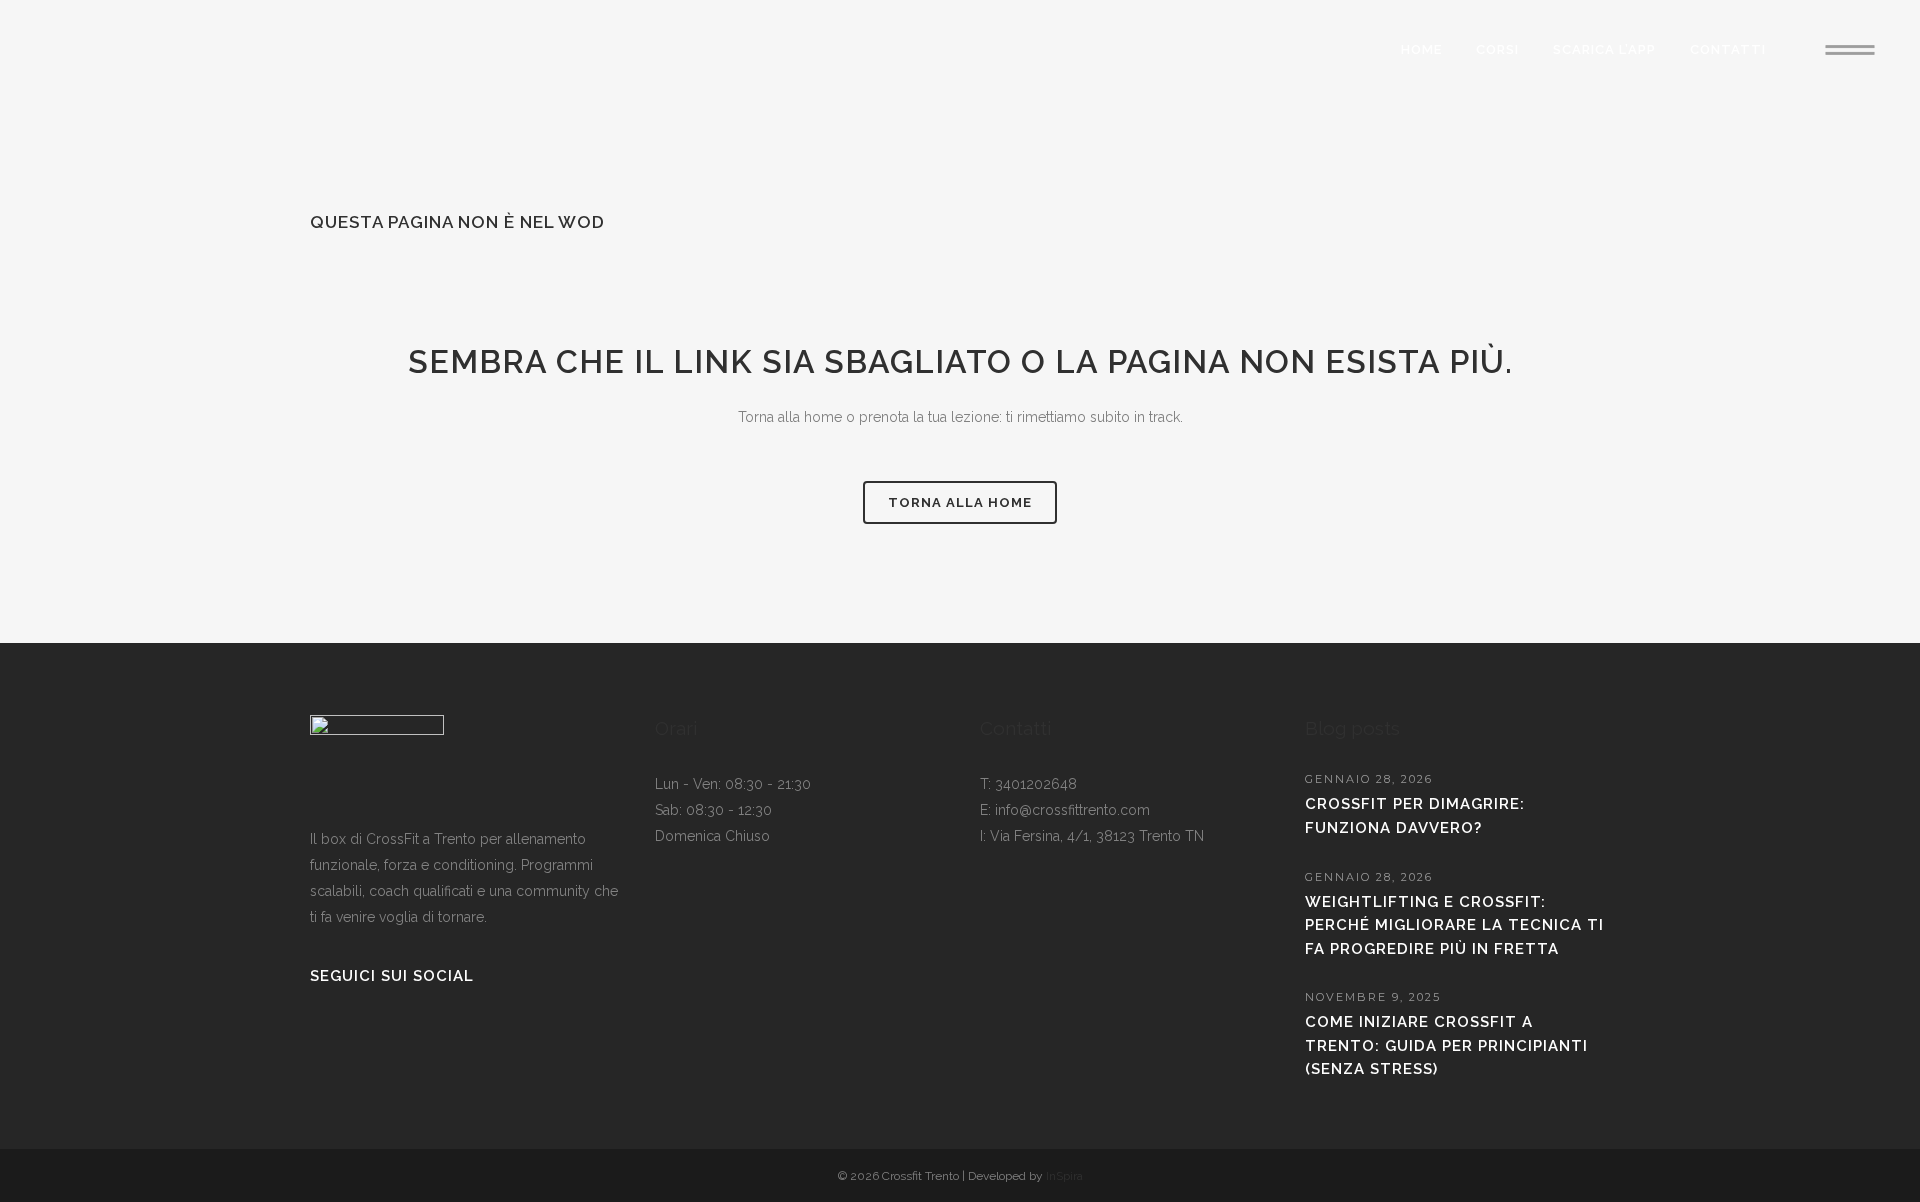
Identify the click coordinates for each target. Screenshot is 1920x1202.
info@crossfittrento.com (1072, 810)
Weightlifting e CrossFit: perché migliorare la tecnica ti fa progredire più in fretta (1454, 925)
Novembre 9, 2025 (1373, 997)
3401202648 (1036, 784)
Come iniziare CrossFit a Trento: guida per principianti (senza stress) (1446, 1045)
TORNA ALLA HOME (960, 502)
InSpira (1064, 1176)
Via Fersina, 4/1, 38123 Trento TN (1097, 836)
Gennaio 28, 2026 (1369, 779)
